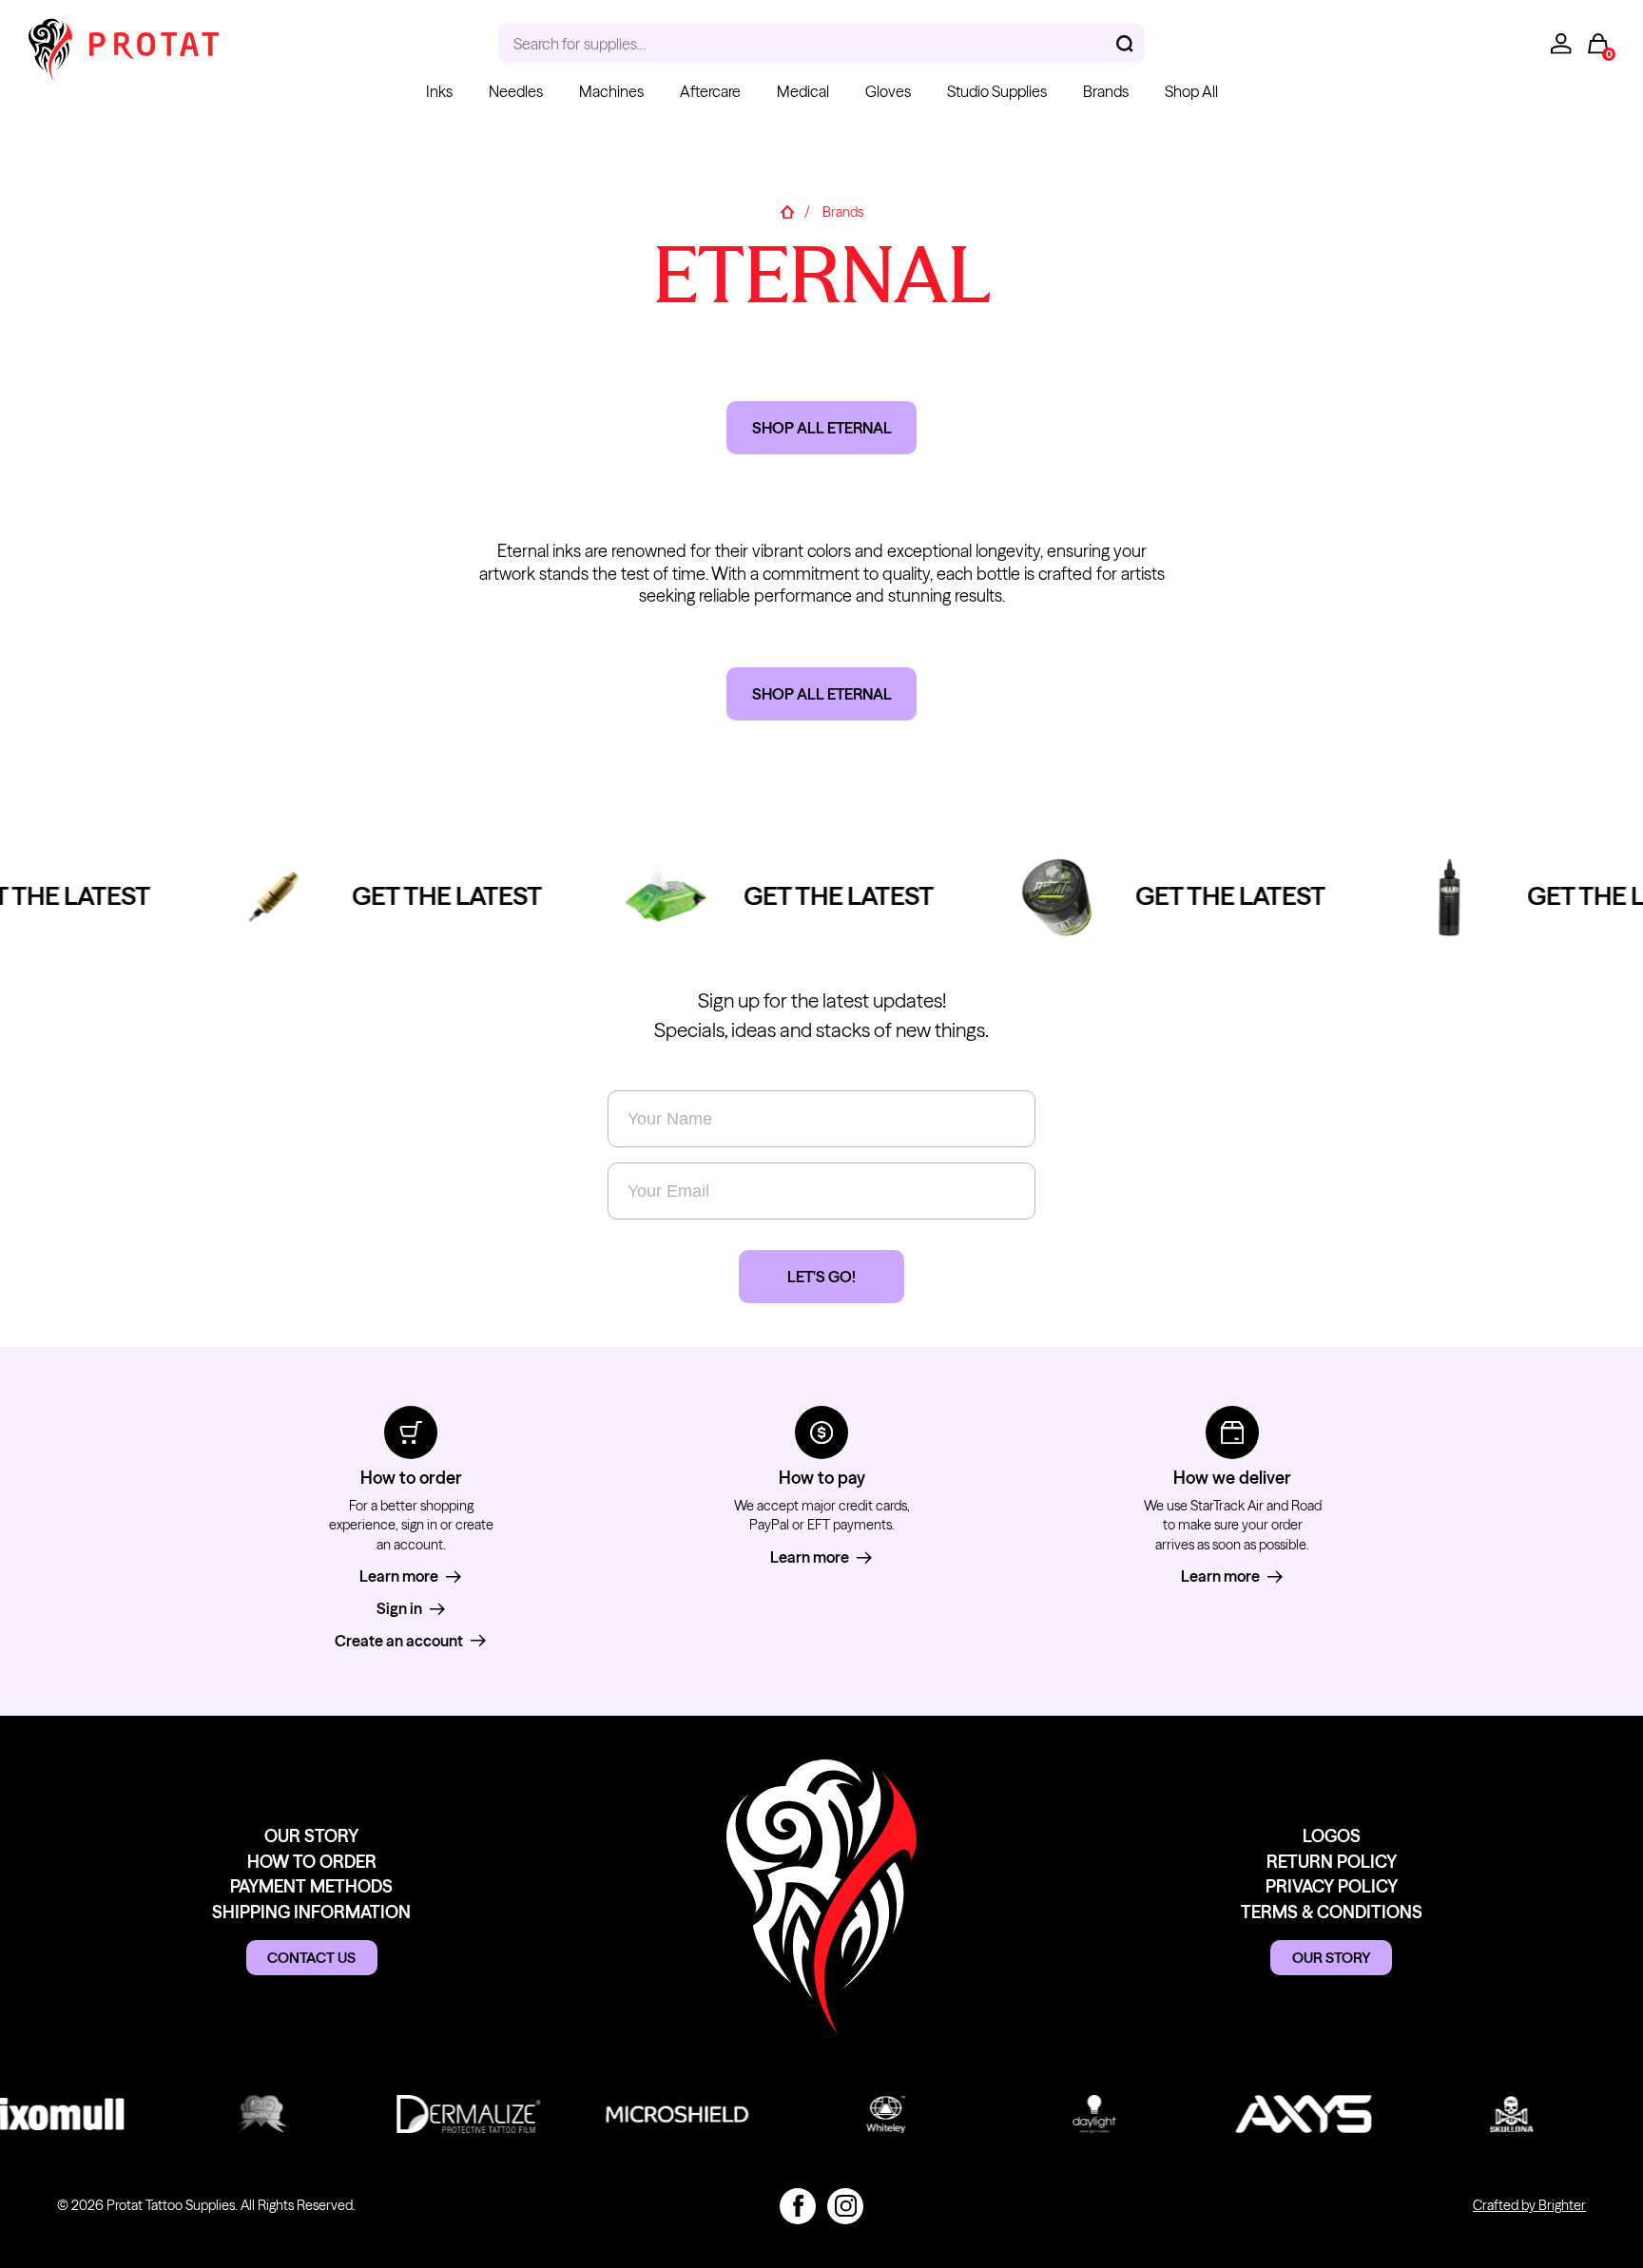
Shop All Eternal (822, 428)
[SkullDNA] (1498, 2114)
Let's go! (821, 1277)
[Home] (787, 212)
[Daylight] (1081, 2114)
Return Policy (1332, 1862)
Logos (1332, 1836)
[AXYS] (1289, 2114)
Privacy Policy (1332, 1886)
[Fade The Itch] (247, 2114)
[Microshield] (663, 2114)
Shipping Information (311, 1912)
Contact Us (311, 1958)
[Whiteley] (872, 2114)
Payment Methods (311, 1886)
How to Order (312, 1862)
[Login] (1561, 44)
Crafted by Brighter (1529, 2205)
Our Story (311, 1836)
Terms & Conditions (1332, 1912)
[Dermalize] (455, 2114)
